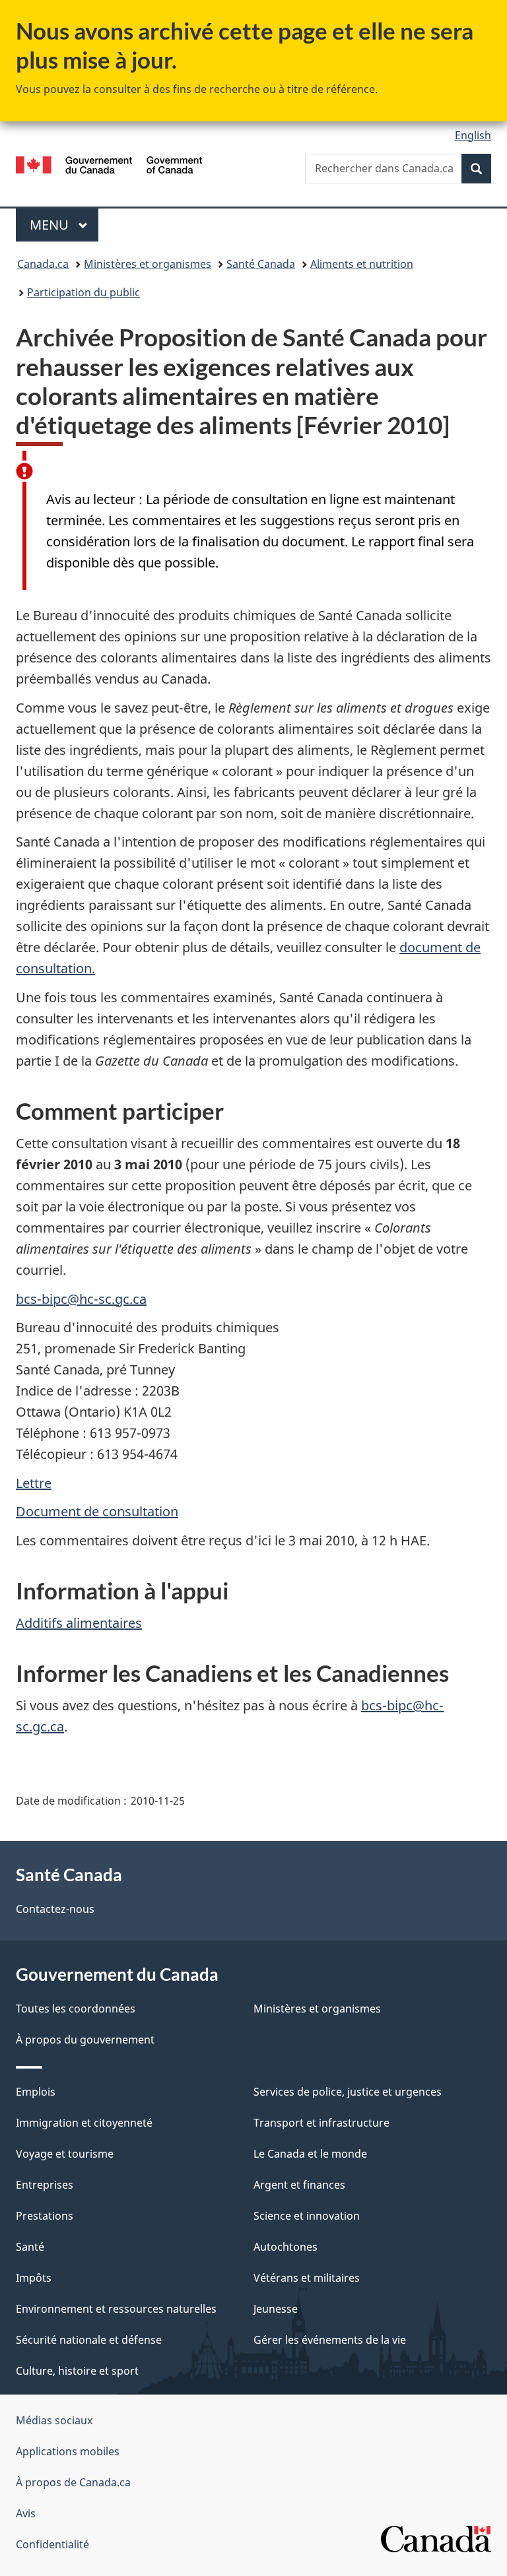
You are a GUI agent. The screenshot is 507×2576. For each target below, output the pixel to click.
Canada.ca (43, 264)
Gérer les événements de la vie (330, 2340)
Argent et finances (299, 2185)
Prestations (45, 2216)
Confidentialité (52, 2544)
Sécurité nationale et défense (89, 2340)
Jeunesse (276, 2309)
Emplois (36, 2092)
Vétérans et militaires (307, 2278)
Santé (30, 2247)
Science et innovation (307, 2216)
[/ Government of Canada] (109, 164)
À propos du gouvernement (85, 2040)
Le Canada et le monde (310, 2154)
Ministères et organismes (148, 264)
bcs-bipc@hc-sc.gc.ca (81, 1299)
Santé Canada (261, 264)
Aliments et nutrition (362, 264)
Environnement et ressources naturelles (116, 2309)
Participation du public (84, 292)
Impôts (34, 2278)
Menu (64, 225)
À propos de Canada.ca (73, 2482)
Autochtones (286, 2247)
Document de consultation (97, 1511)
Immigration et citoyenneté (84, 2123)
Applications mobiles (68, 2451)
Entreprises (45, 2185)
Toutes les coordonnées (76, 2009)
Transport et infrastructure (321, 2123)
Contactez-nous (55, 1909)
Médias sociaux (54, 2420)
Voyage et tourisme (65, 2154)
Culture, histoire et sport (77, 2371)
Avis (26, 2513)
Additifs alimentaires (79, 1623)
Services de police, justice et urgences (348, 2092)
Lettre (34, 1483)
